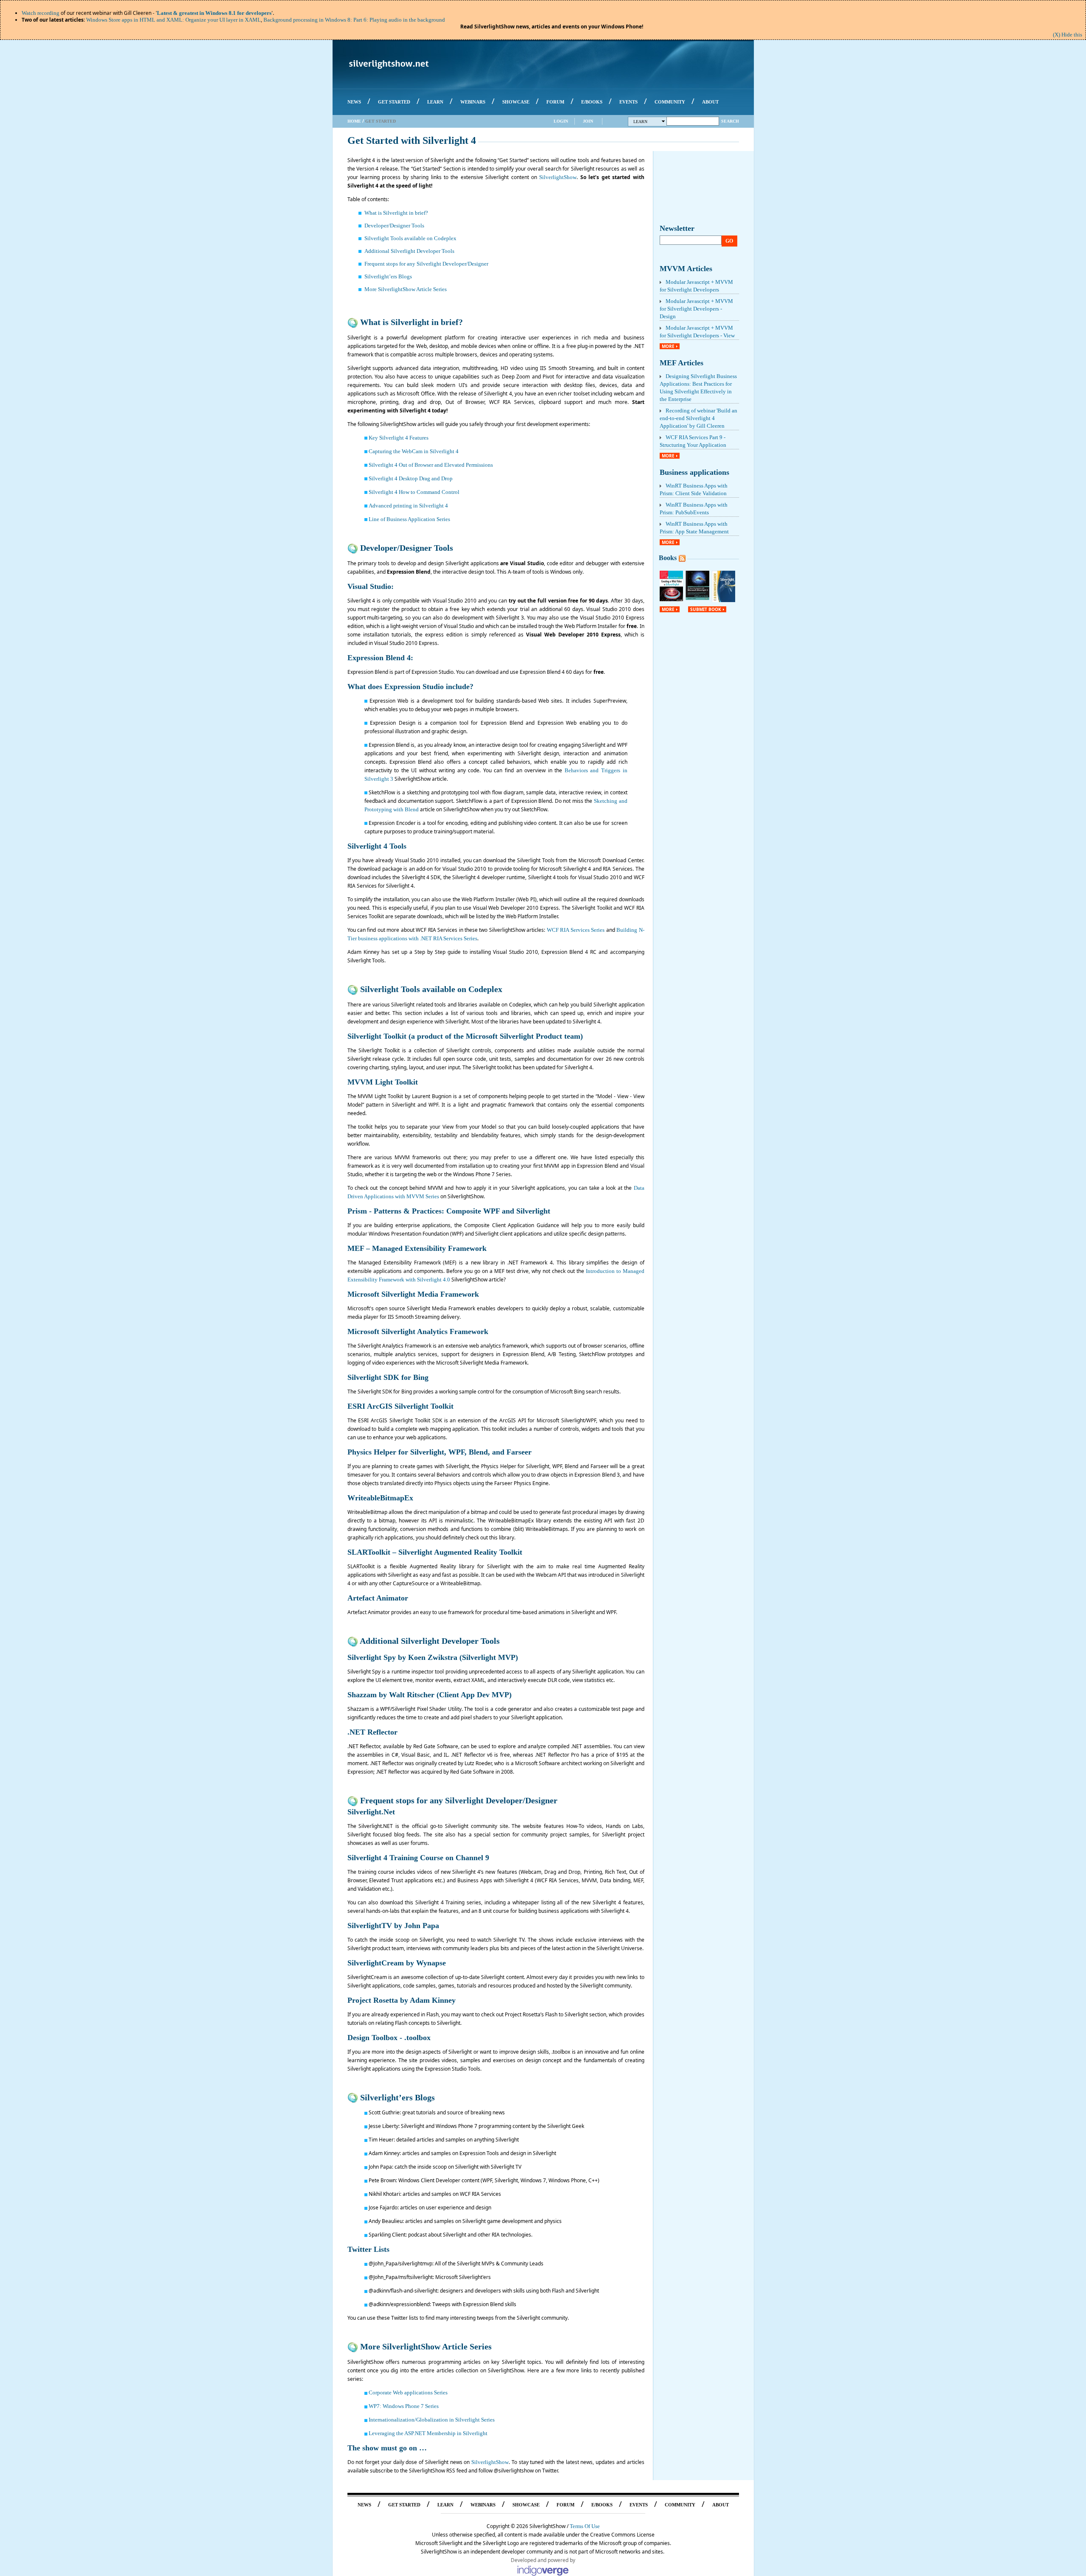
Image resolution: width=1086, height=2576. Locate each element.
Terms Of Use (585, 2526)
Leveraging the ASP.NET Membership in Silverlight (428, 2433)
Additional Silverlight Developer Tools (409, 251)
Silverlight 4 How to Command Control (414, 492)
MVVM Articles (686, 269)
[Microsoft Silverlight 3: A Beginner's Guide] (724, 600)
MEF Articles (682, 363)
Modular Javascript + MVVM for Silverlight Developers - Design (696, 309)
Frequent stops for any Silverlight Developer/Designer (426, 264)
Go (729, 241)
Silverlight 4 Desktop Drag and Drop (411, 478)
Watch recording (41, 13)
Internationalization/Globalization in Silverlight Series (432, 2420)
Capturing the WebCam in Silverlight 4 (414, 451)
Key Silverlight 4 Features (399, 438)
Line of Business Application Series (409, 519)
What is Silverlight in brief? (396, 213)
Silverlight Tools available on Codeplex (410, 238)
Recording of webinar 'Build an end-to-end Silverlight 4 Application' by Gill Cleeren (698, 418)
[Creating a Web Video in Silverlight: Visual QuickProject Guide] (672, 599)
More (668, 346)
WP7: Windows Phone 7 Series (404, 2406)
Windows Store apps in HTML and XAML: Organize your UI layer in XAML (174, 20)
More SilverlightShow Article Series (406, 289)
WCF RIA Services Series (576, 930)
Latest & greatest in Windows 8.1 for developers (214, 13)
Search (730, 121)
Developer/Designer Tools (394, 226)
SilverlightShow (558, 177)
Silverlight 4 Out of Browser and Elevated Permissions (431, 465)
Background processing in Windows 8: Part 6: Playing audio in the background (354, 20)
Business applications (694, 472)
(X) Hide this (1068, 35)
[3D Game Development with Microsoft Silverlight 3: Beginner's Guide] (697, 598)
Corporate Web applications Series (408, 2392)
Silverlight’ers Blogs (388, 276)
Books (668, 558)
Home (354, 121)
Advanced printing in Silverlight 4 (408, 506)
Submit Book (706, 609)
